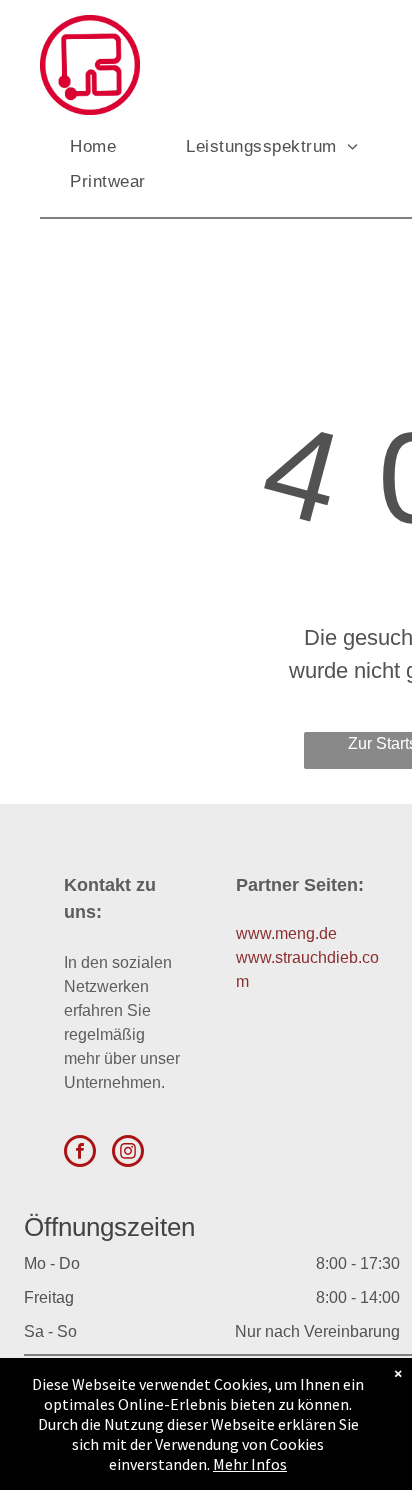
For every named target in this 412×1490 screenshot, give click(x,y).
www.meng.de (286, 933)
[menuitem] (113, 147)
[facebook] (80, 1153)
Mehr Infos (250, 1464)
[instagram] (128, 1153)
